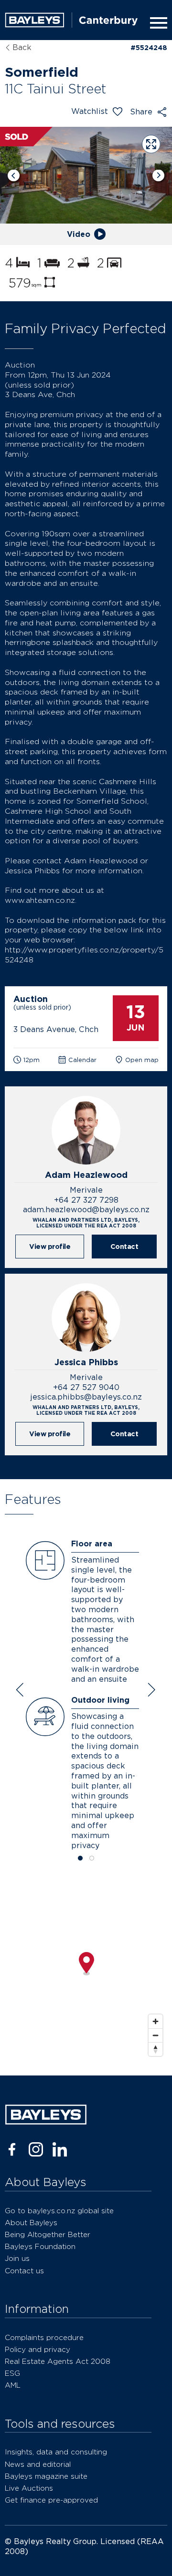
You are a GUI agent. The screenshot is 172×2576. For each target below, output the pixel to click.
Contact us (24, 2271)
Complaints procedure (44, 2337)
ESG (12, 2373)
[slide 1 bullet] (80, 1859)
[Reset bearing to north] (156, 2049)
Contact (124, 1246)
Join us (17, 2258)
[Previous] (14, 175)
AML (13, 2385)
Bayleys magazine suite (46, 2476)
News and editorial (38, 2464)
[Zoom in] (156, 2021)
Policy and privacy (38, 2349)
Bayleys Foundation (40, 2246)
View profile (50, 1246)
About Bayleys (31, 2223)
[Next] (158, 175)
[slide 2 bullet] (92, 1859)
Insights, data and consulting (56, 2452)
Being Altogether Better (48, 2234)
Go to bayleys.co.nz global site (59, 2211)
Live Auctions (29, 2488)
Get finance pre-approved (51, 2500)
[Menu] (157, 23)
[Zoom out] (156, 2035)
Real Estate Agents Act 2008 (58, 2361)
